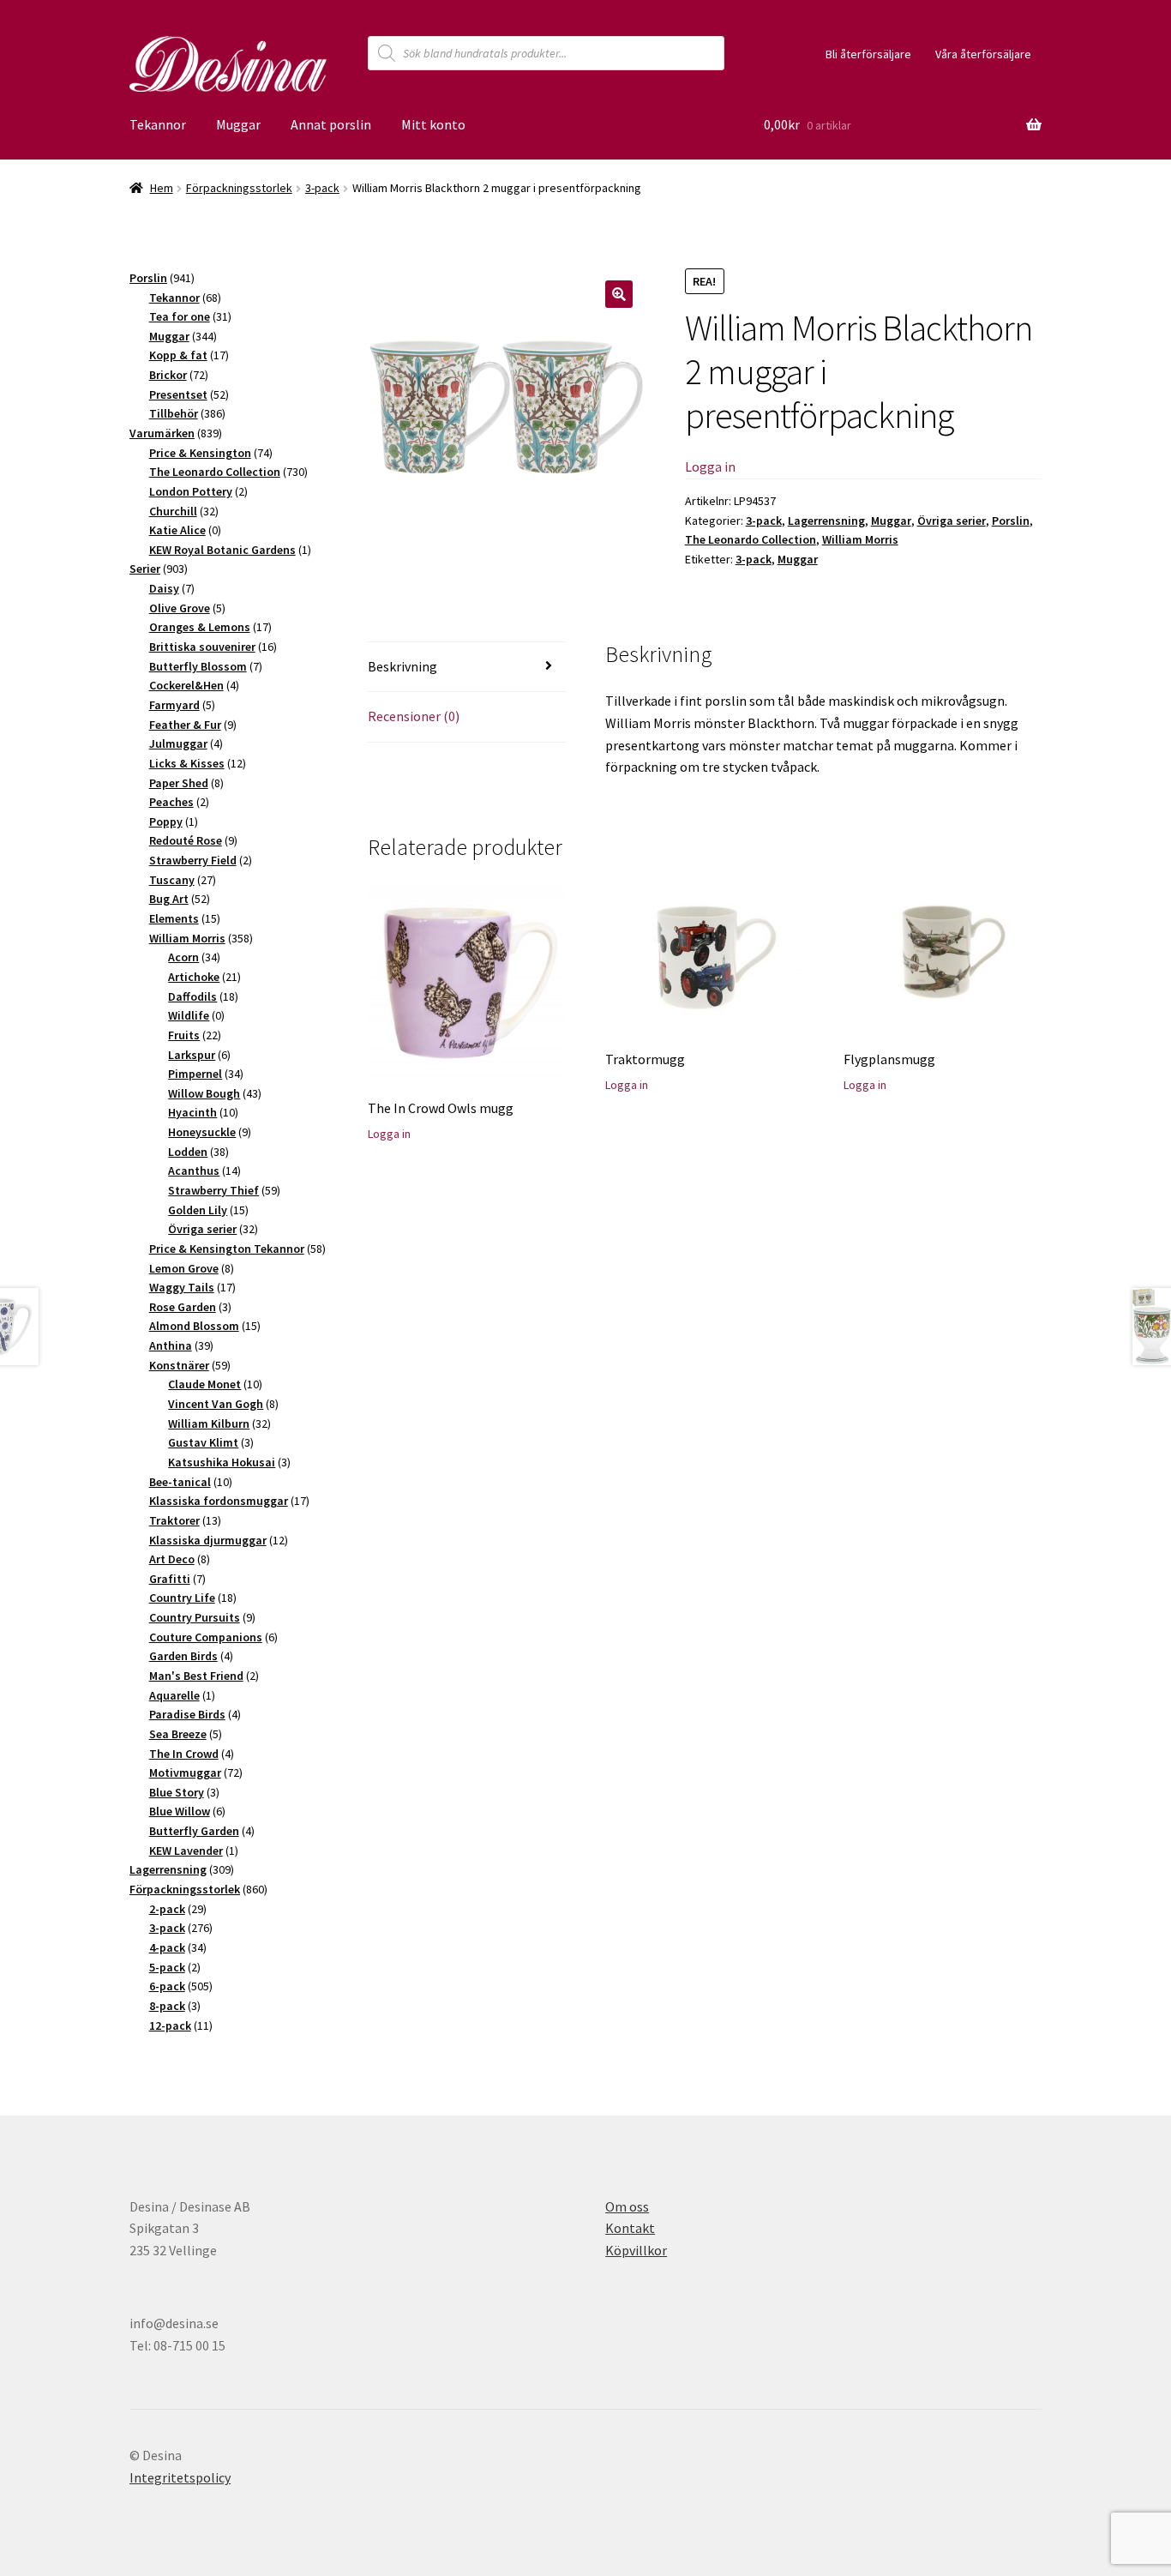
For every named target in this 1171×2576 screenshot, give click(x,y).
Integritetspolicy (180, 2477)
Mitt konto (433, 124)
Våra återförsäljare (983, 54)
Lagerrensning (826, 521)
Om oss (627, 2206)
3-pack (322, 188)
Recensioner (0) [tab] (414, 716)
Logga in (710, 466)
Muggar (238, 124)
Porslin (1011, 521)
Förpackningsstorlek (239, 188)
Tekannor (158, 124)
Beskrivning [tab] (402, 666)
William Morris (860, 539)
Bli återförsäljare (868, 54)
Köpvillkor (636, 2250)
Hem (162, 188)
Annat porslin (331, 124)
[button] (619, 294)
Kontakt (630, 2228)
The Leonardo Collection (751, 539)
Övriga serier (952, 521)
